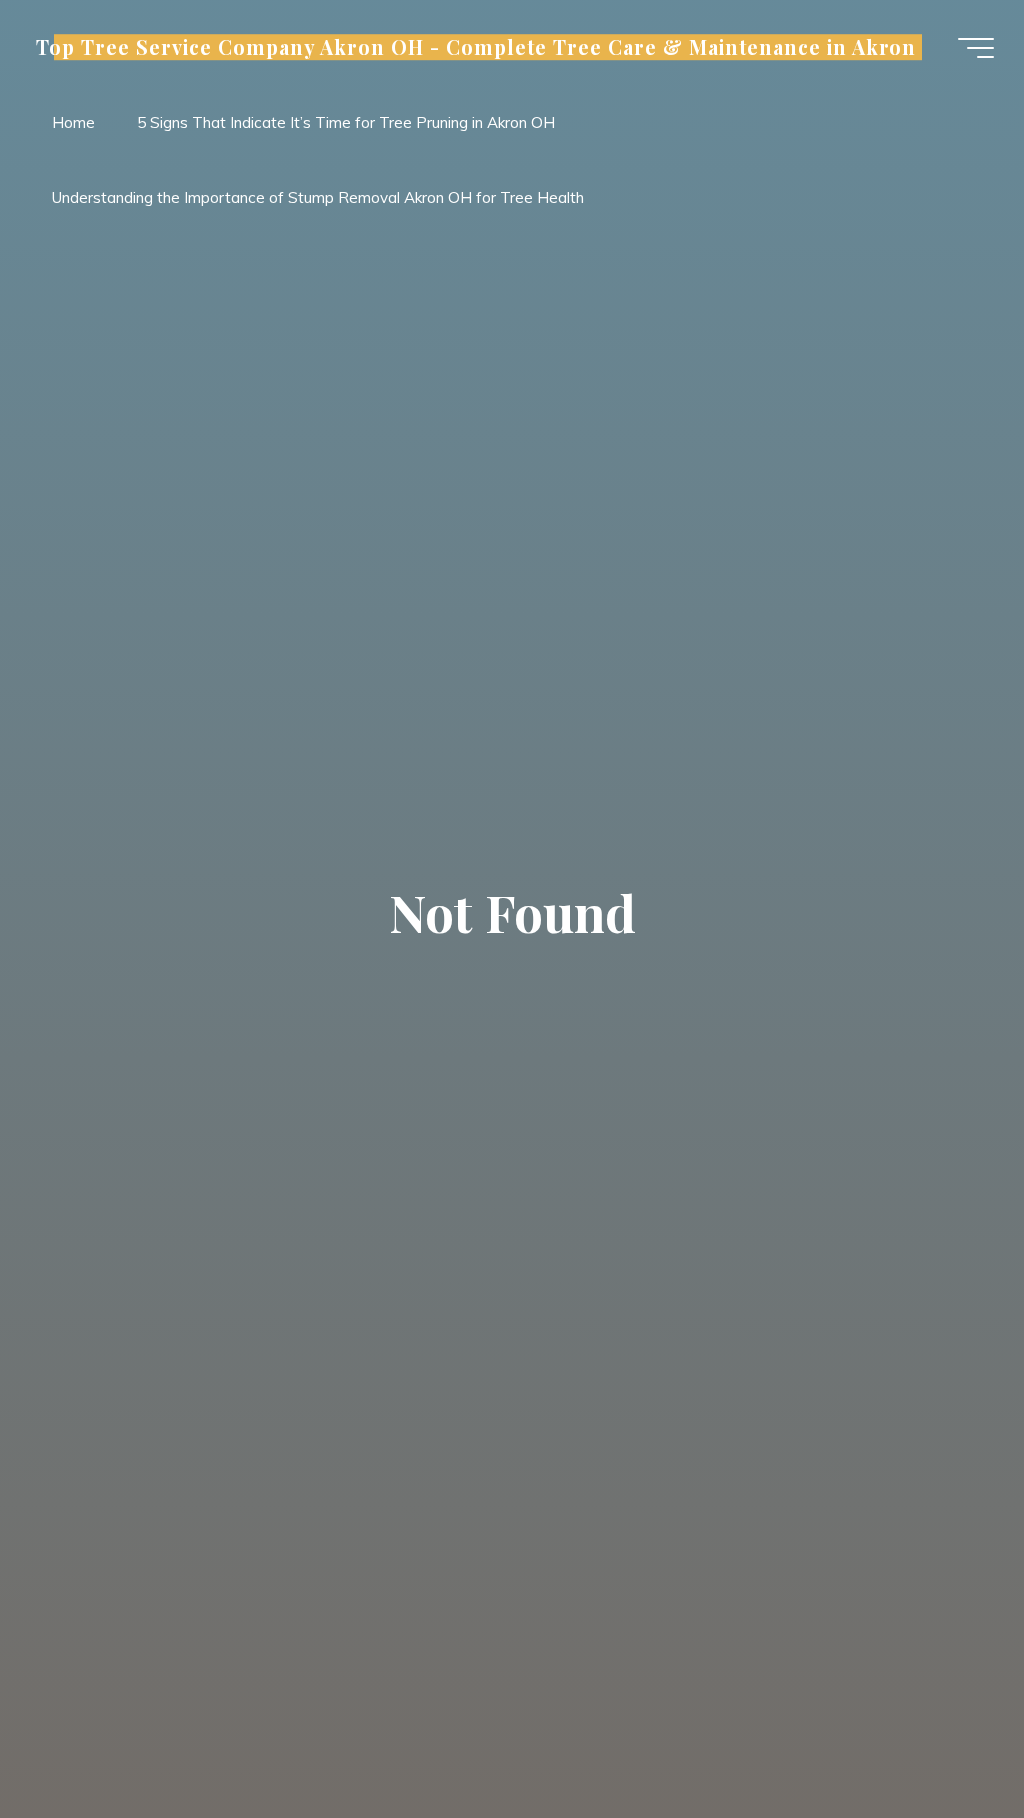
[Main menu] (976, 48)
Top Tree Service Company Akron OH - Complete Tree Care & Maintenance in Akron (476, 47)
